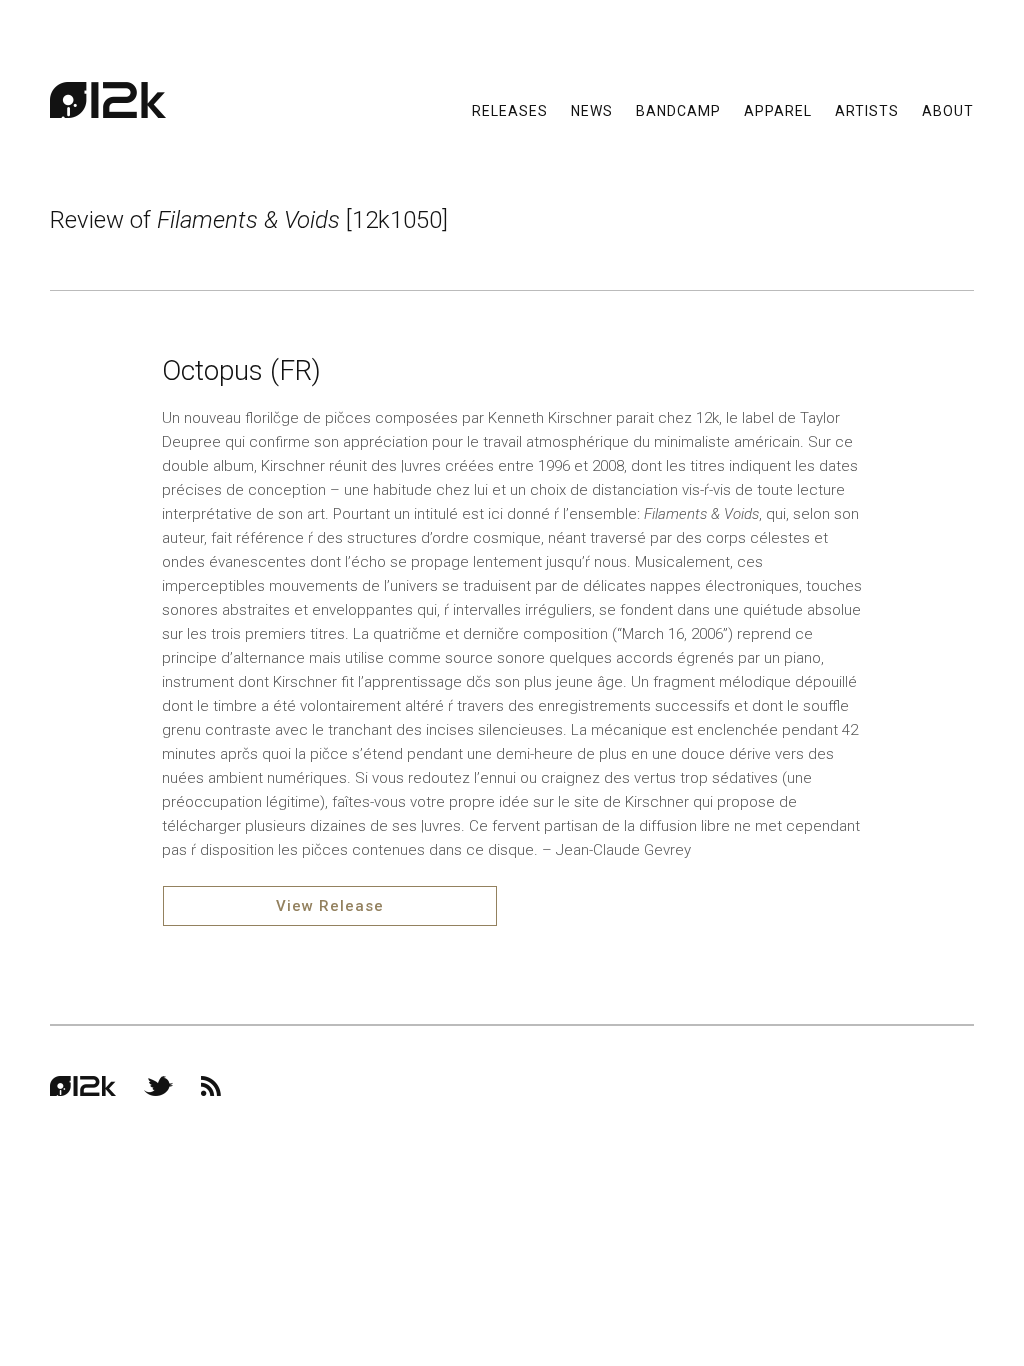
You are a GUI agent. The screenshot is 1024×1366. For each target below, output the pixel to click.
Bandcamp (678, 110)
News (592, 110)
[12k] (108, 100)
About (948, 110)
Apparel (778, 110)
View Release (330, 906)
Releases (510, 110)
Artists (867, 110)
